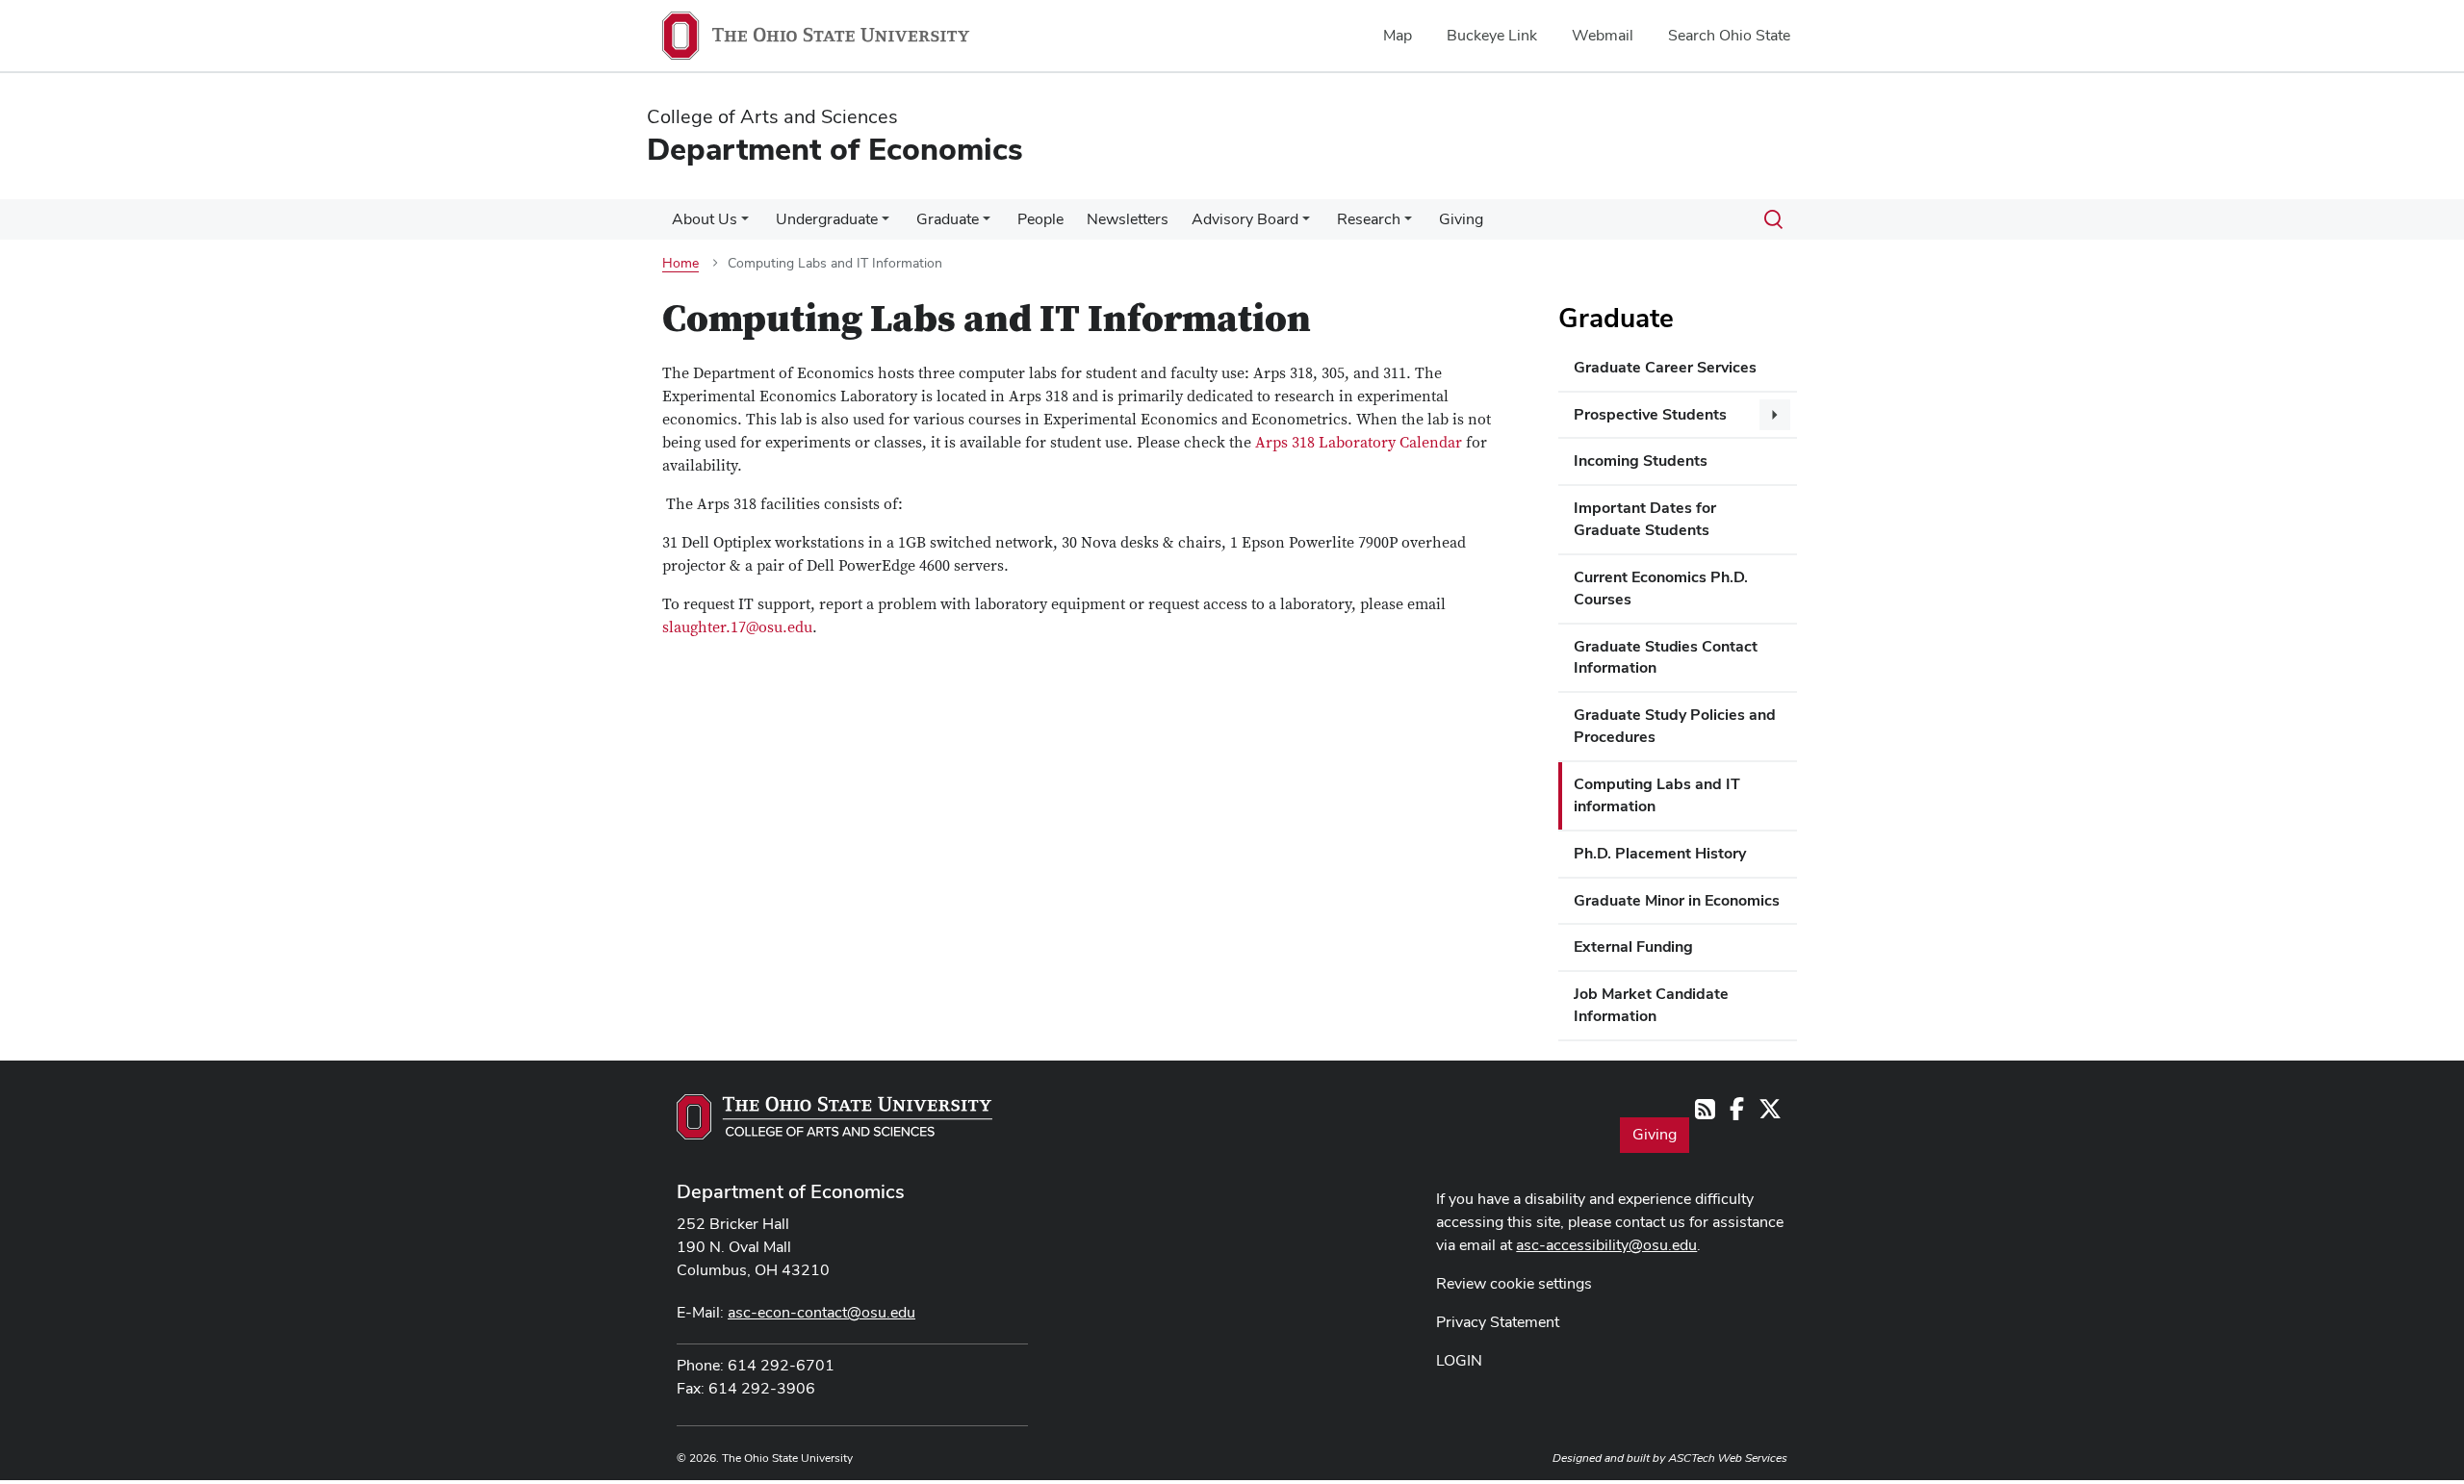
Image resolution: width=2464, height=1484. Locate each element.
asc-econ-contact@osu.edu (821, 1312)
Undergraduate (827, 219)
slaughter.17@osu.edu (737, 627)
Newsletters (1128, 219)
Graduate (948, 219)
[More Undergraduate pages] (885, 224)
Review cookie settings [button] (1514, 1283)
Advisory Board (1245, 219)
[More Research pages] (1408, 224)
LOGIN (1459, 1360)
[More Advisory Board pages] (1306, 224)
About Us (705, 219)
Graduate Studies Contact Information (1666, 657)
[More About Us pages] (745, 224)
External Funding (1633, 947)
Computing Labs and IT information (1657, 795)
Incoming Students (1641, 461)
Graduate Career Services (1665, 367)
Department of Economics (791, 1191)
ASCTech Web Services (1728, 1458)
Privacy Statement (1498, 1322)
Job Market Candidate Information (1651, 1005)
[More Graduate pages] (987, 224)
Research (1369, 219)
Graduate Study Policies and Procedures (1675, 726)
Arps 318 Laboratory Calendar (1359, 443)
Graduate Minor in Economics (1677, 900)
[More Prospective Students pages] (1775, 415)
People (1040, 219)
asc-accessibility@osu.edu (1606, 1245)
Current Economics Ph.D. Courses (1661, 588)
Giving (1461, 219)
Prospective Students (1650, 414)
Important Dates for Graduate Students (1645, 519)
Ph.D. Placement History (1660, 853)
